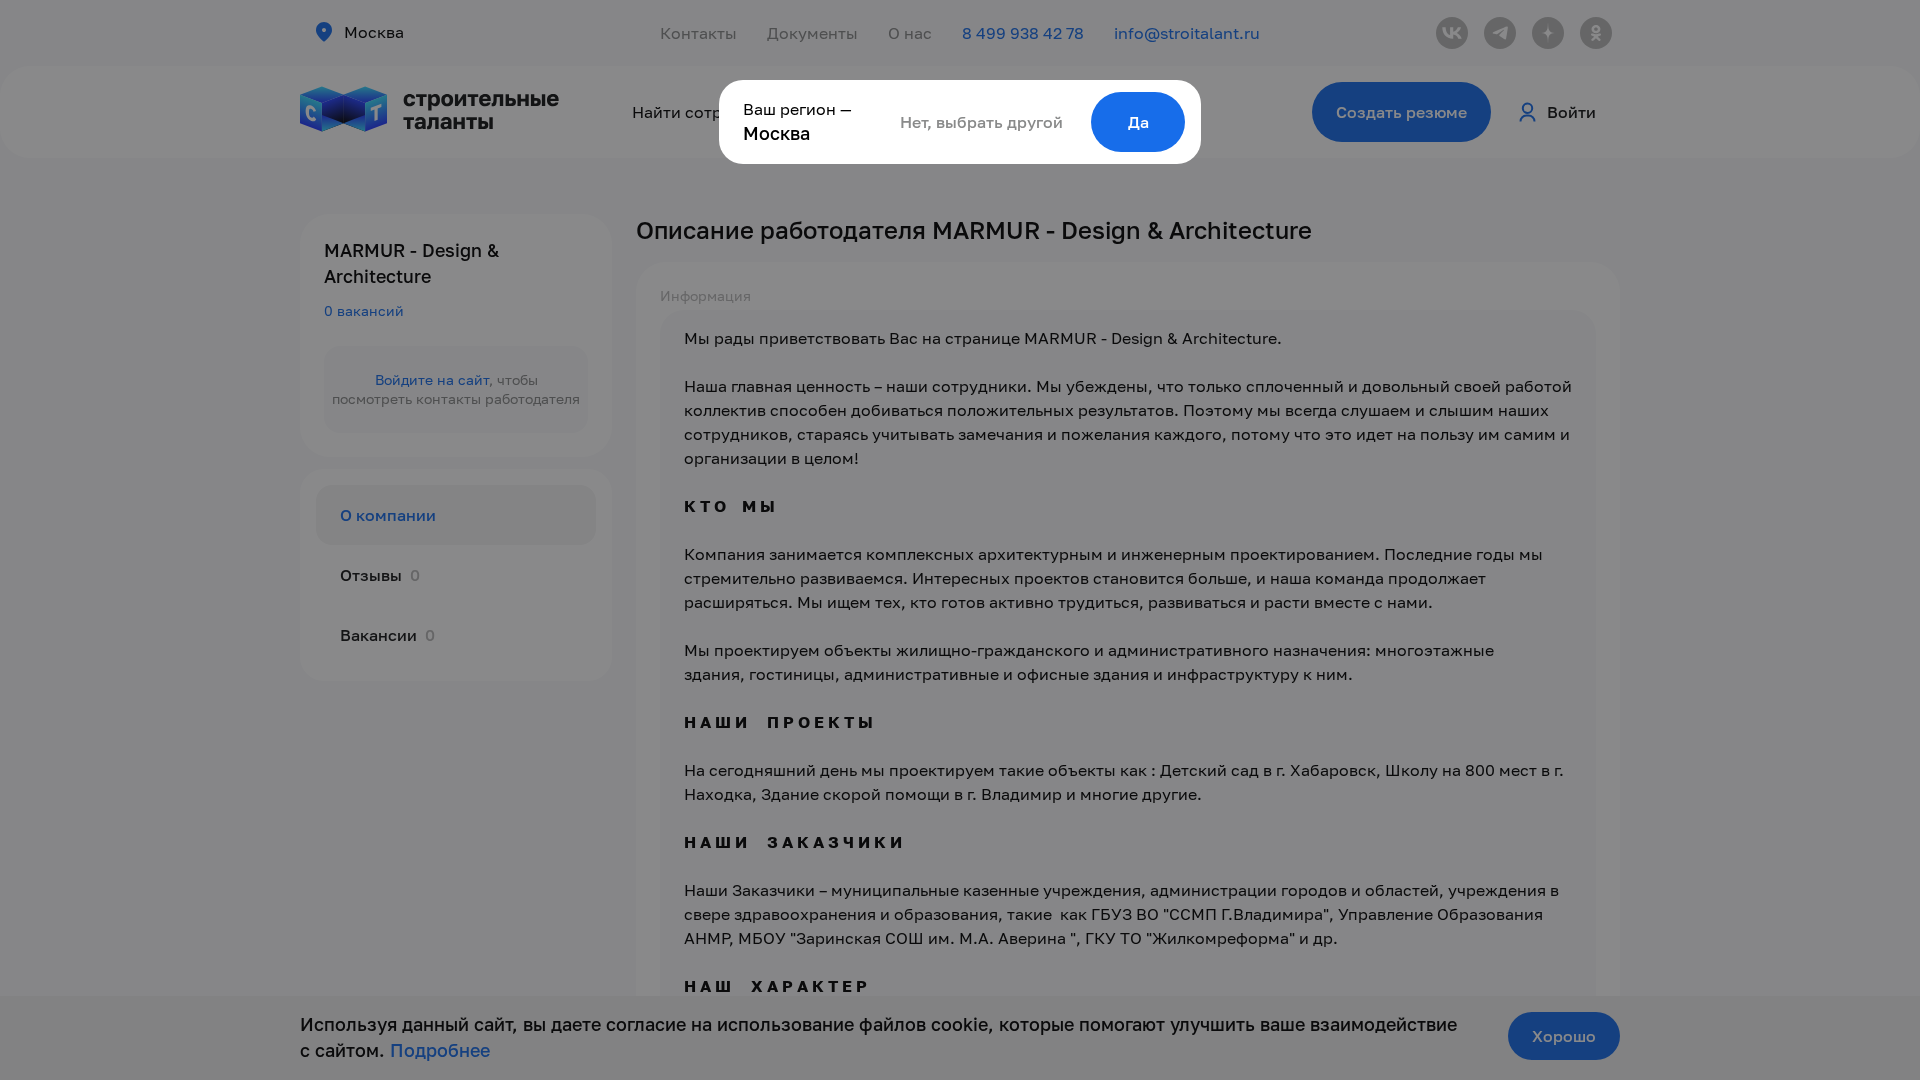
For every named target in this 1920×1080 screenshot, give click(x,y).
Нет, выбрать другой (981, 122)
